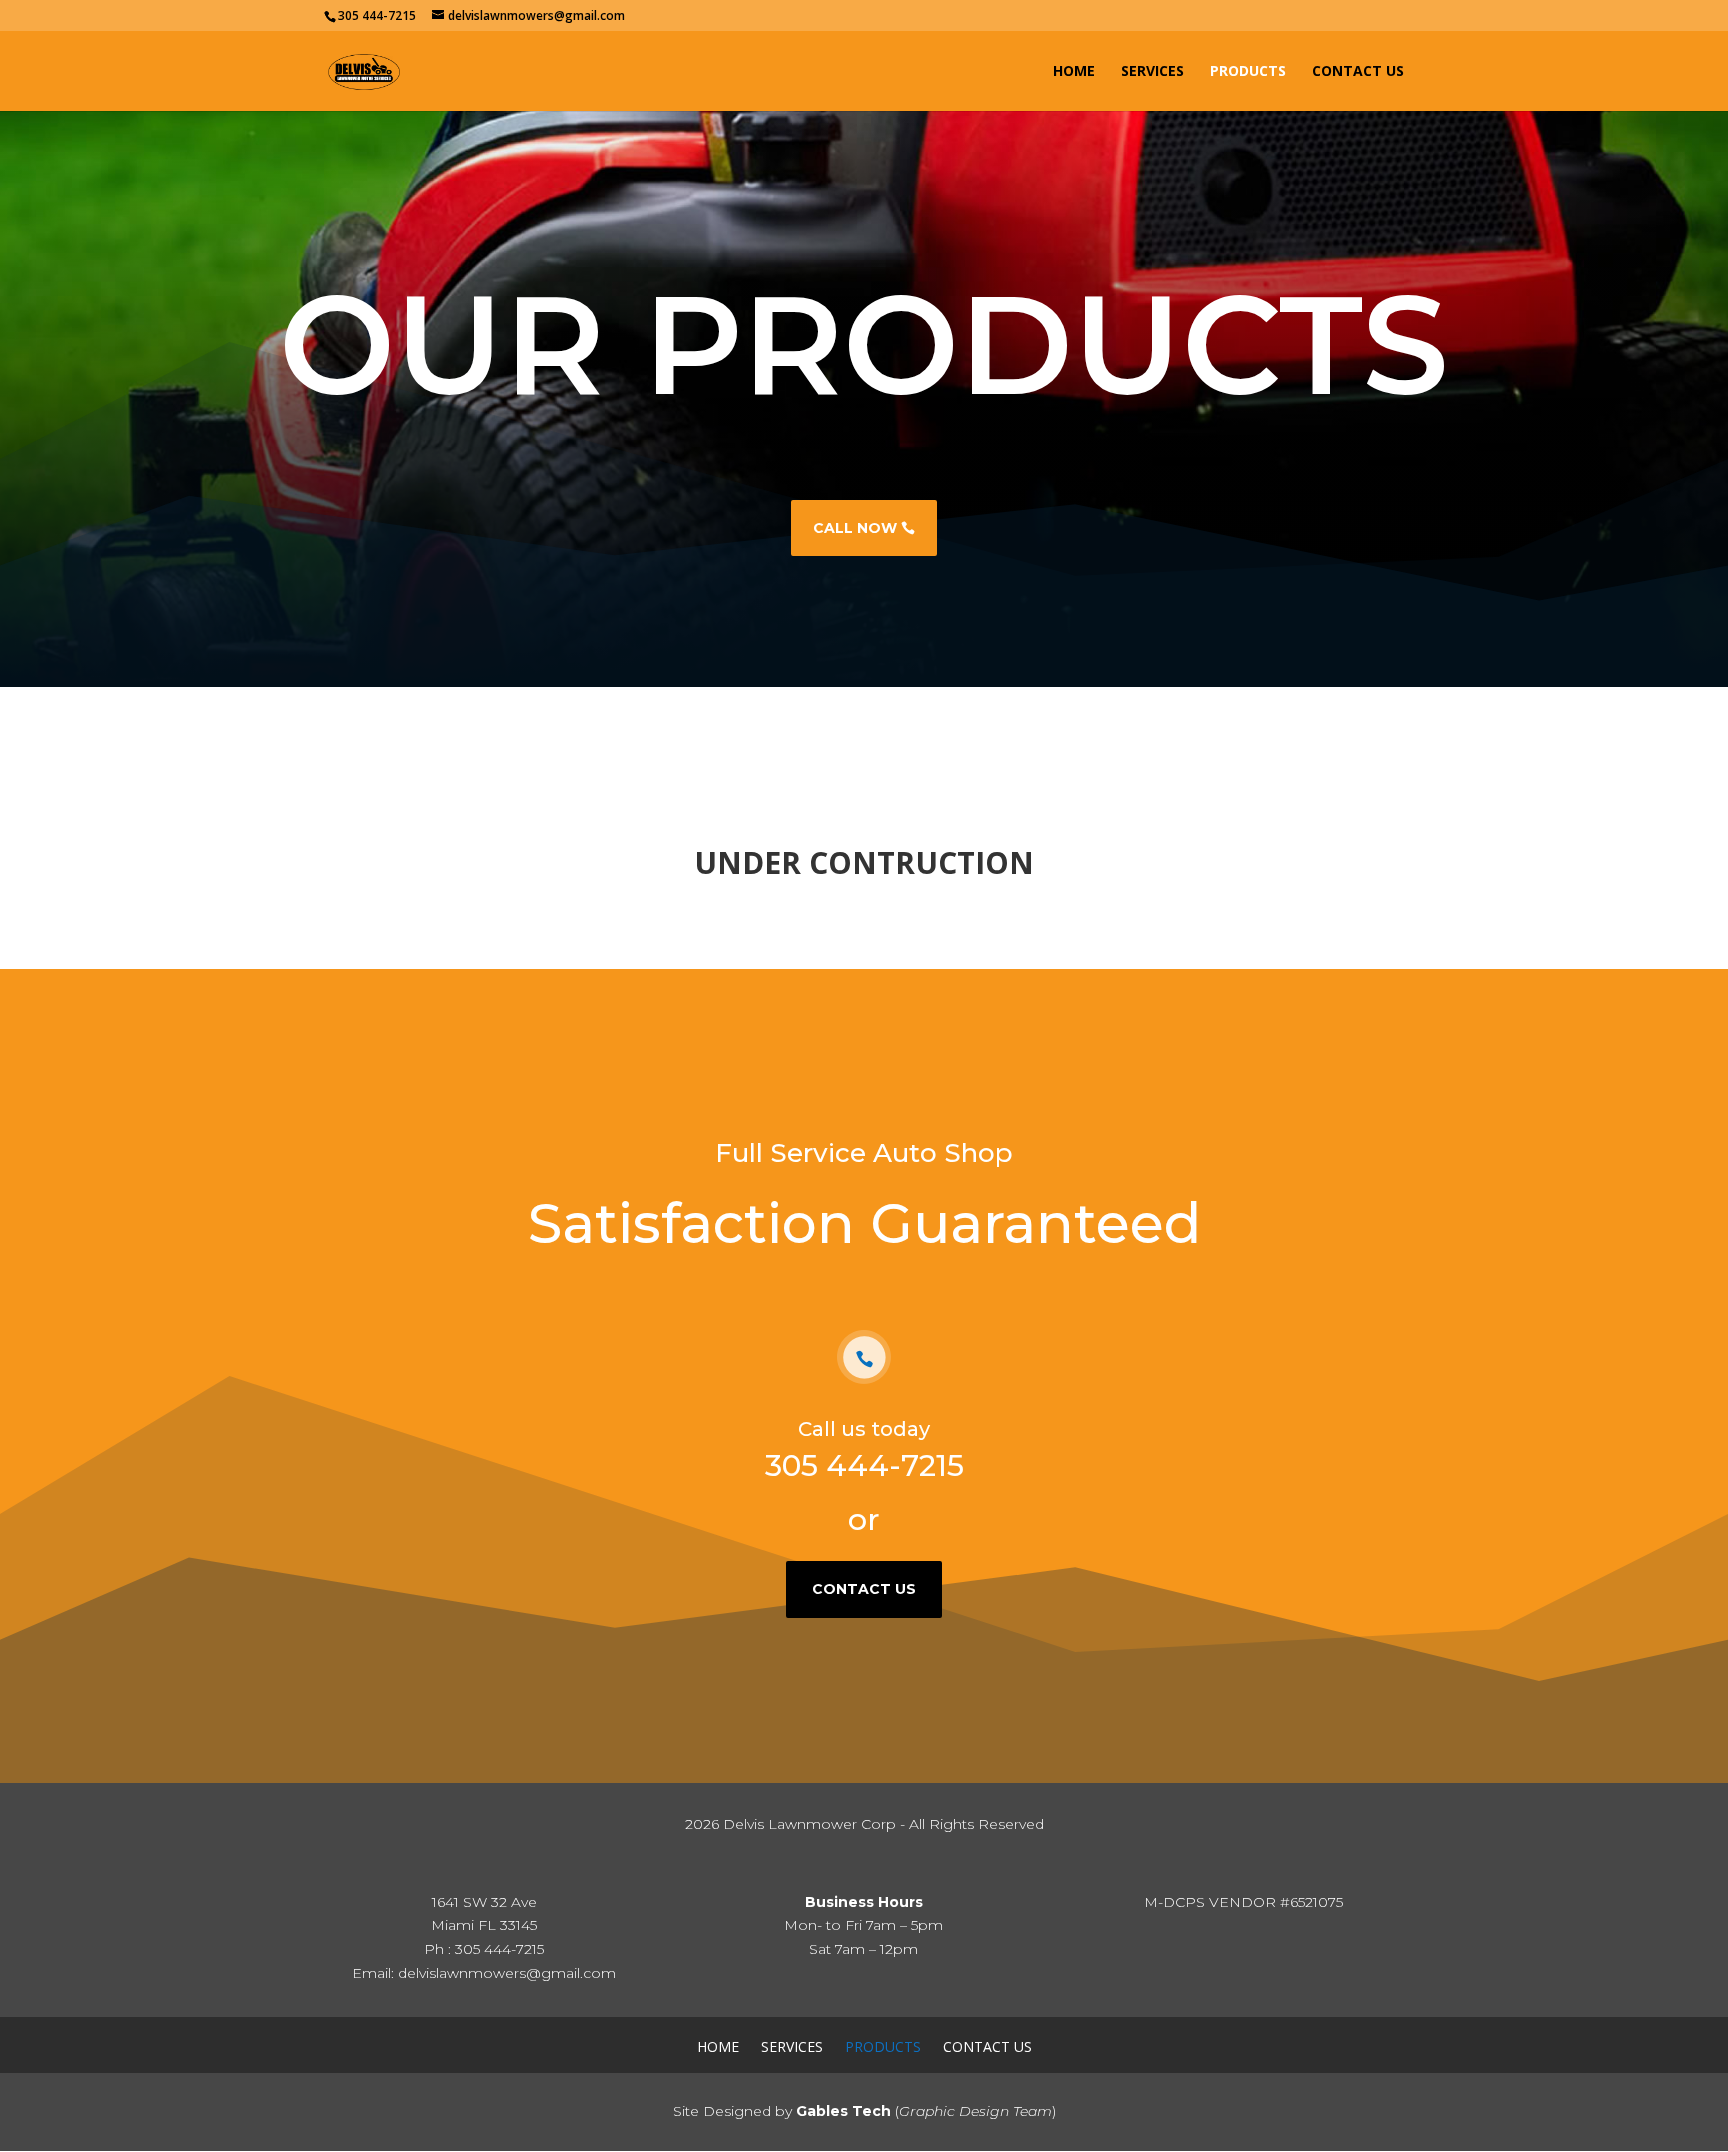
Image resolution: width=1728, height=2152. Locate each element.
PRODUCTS (1248, 72)
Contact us (864, 1589)
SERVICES (1152, 72)
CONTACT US (1358, 72)
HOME (1074, 72)
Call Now (855, 528)
